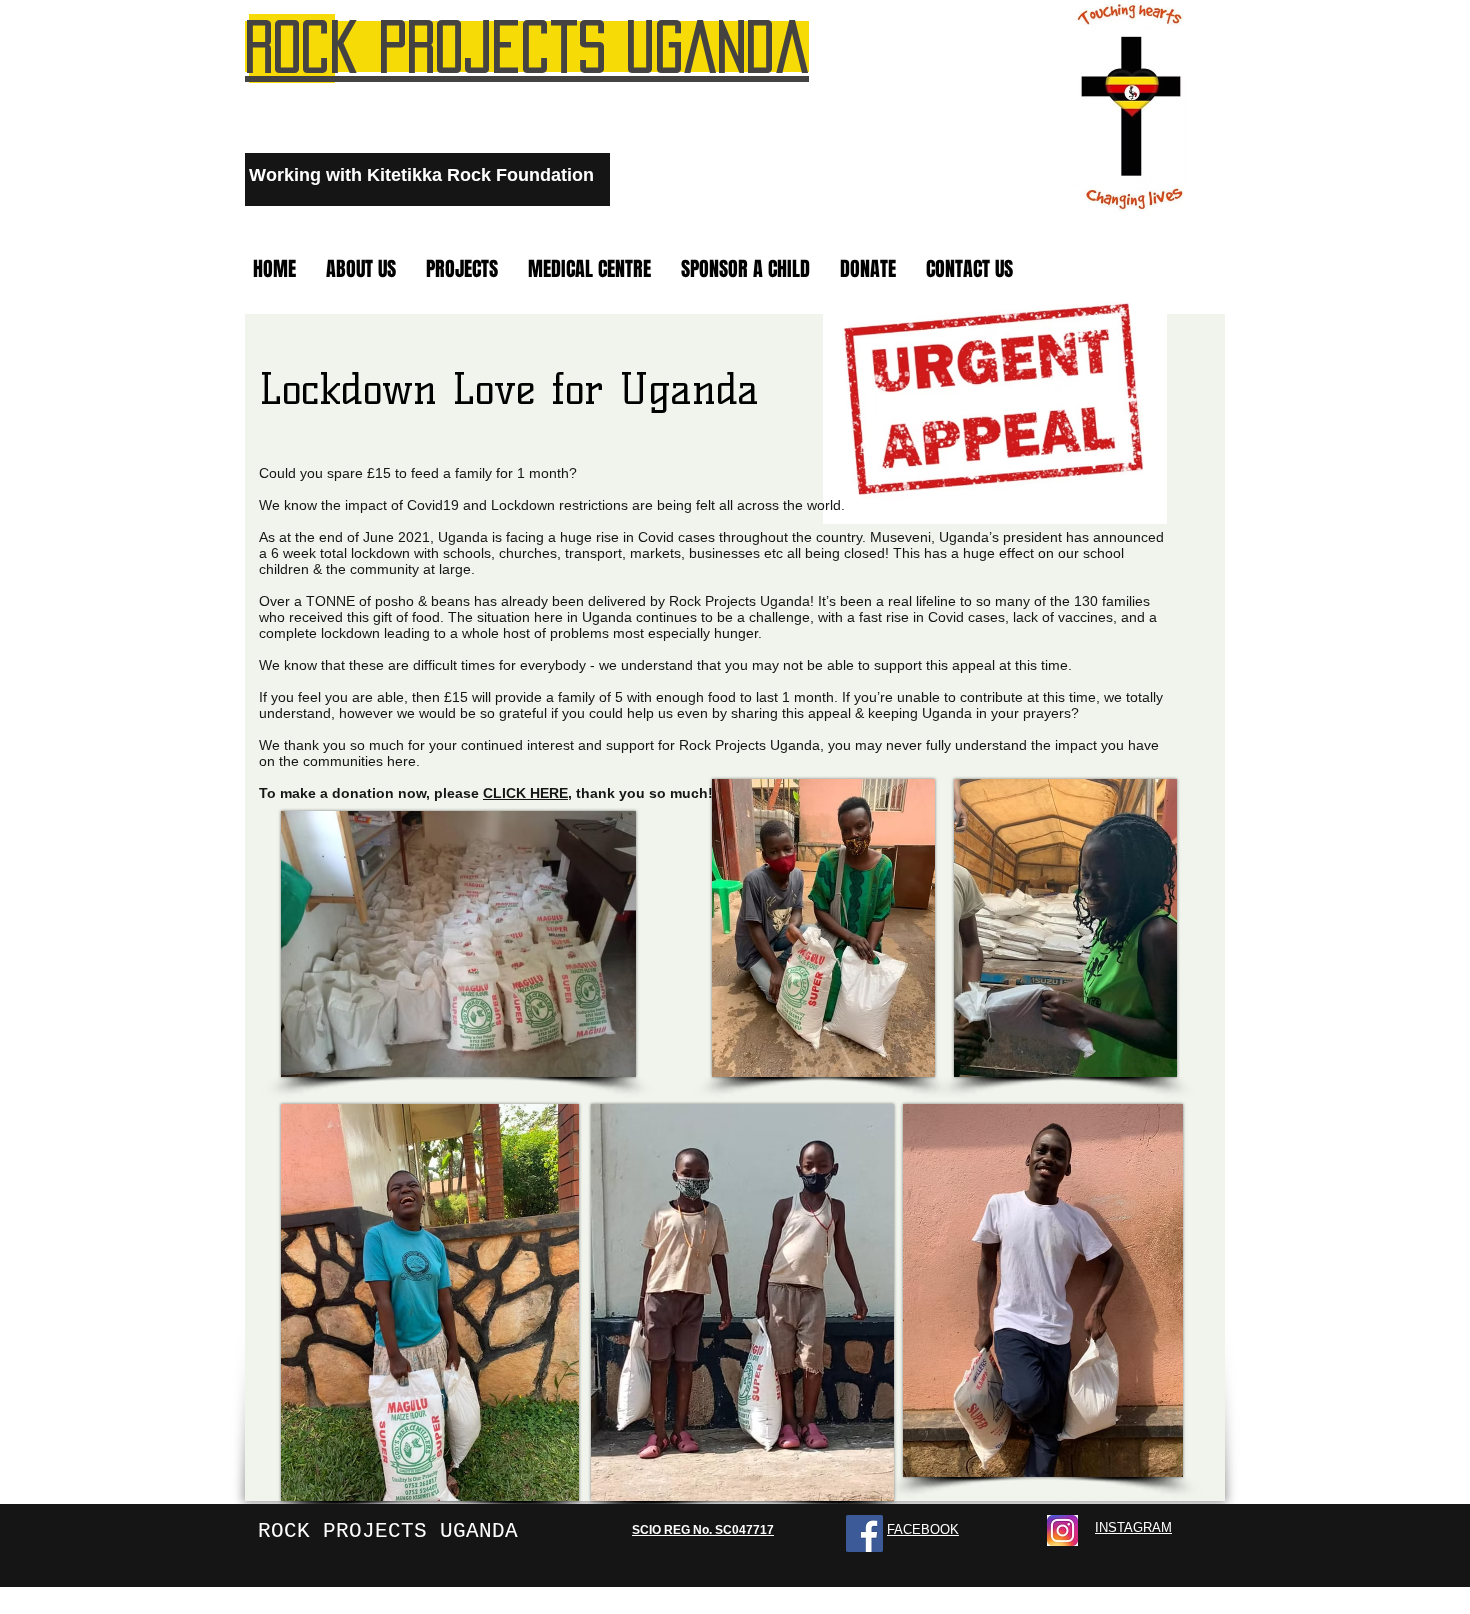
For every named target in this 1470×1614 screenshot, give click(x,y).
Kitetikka (404, 175)
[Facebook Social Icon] (864, 1533)
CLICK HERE (525, 793)
